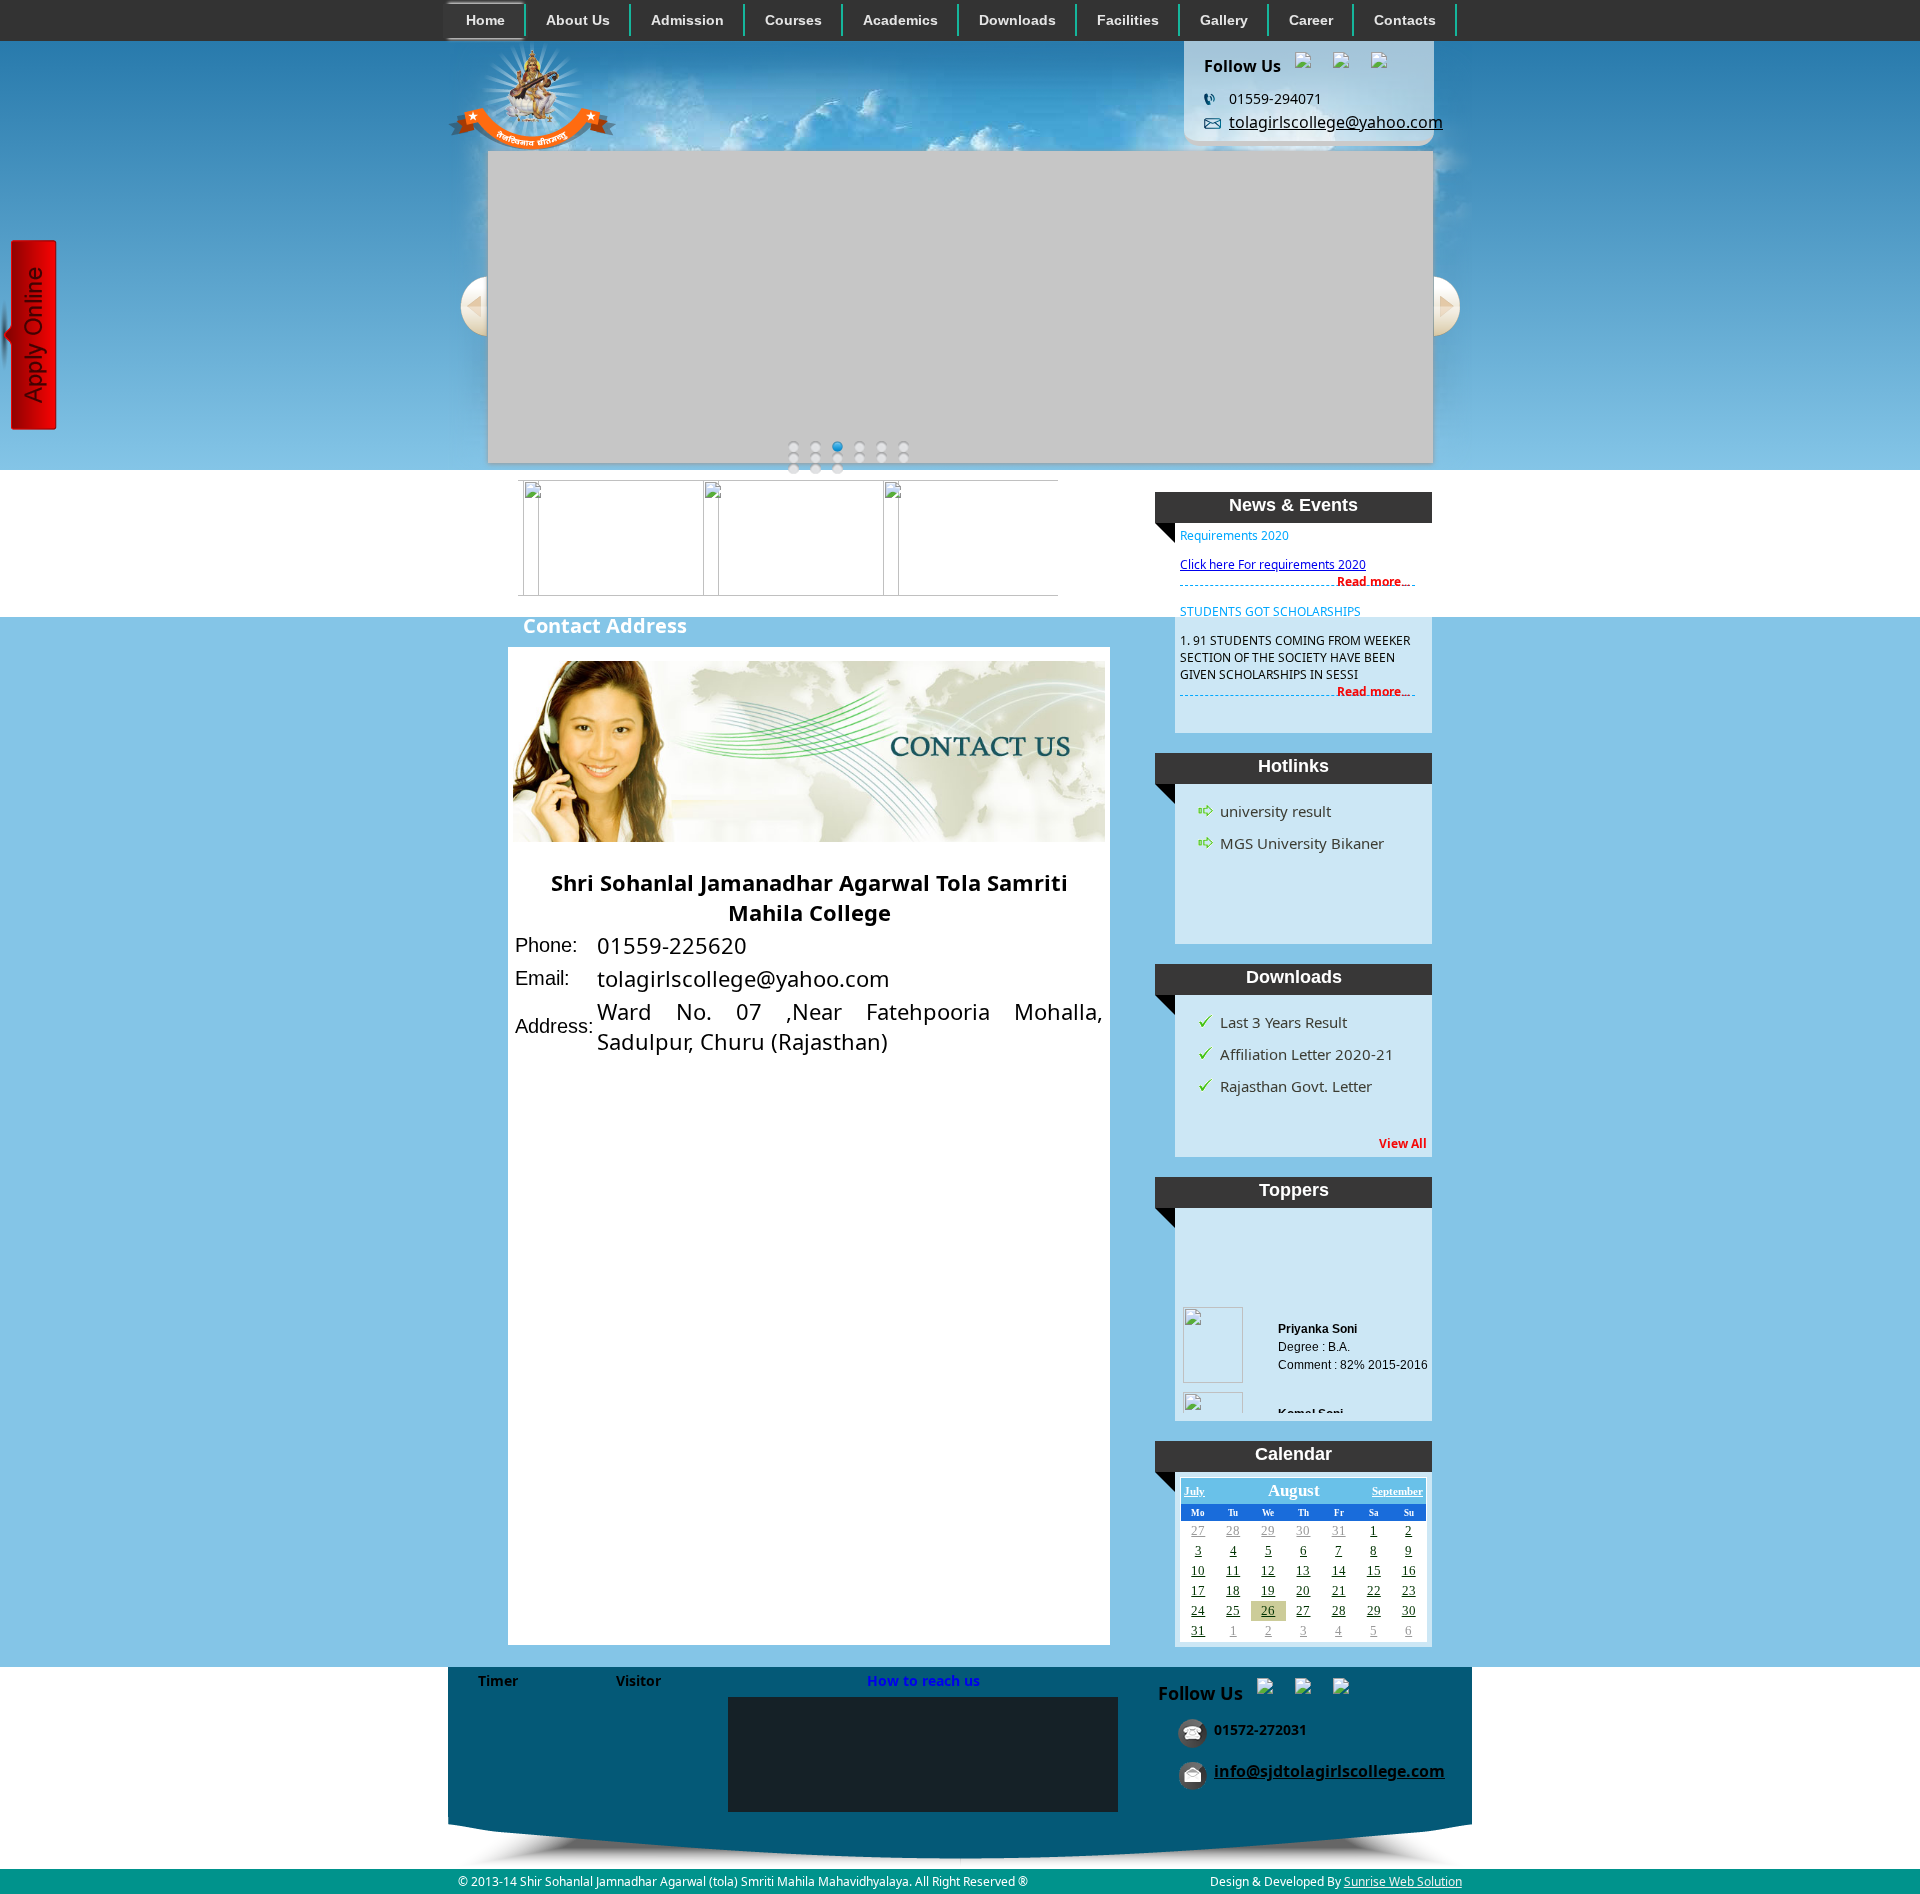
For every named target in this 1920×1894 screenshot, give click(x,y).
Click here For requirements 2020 (1273, 546)
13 (1303, 1570)
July (1194, 1491)
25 (1233, 1610)
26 (1268, 1610)
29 (1268, 1530)
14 (1339, 1570)
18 (1233, 1590)
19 (1268, 1590)
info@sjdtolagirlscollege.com (1329, 1771)
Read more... (1373, 563)
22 (1374, 1590)
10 (1198, 1570)
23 (1409, 1590)
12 (1268, 1570)
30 (1303, 1530)
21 (1339, 1590)
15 (1374, 1570)
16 (1409, 1570)
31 (1339, 1530)
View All (1403, 1143)
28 (1233, 1530)
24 (1198, 1610)
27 (1198, 1530)
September (1397, 1491)
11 (1233, 1570)
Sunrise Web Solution (1403, 1881)
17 (1198, 1590)
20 (1303, 1590)
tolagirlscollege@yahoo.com (1336, 122)
